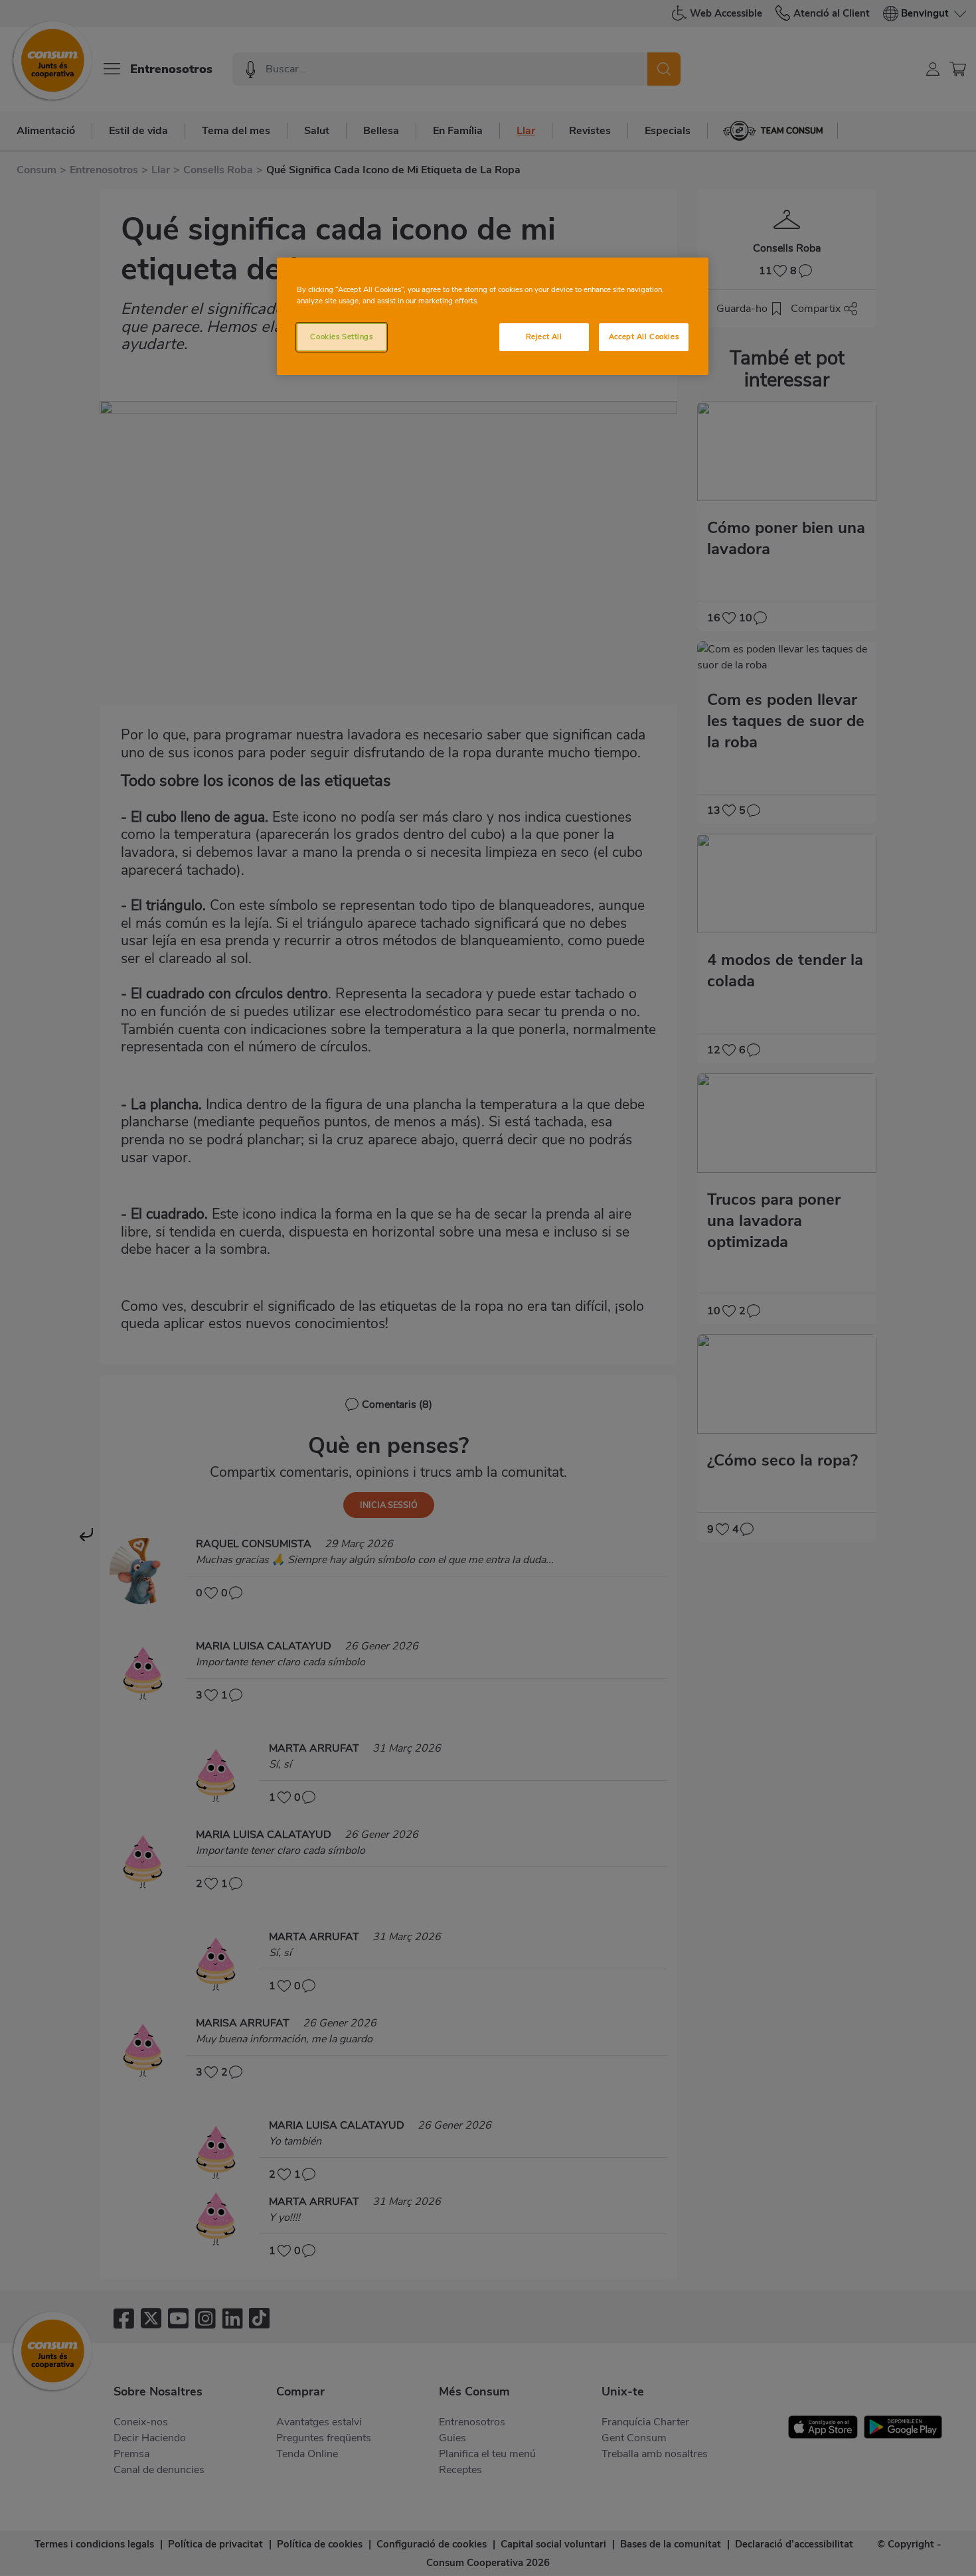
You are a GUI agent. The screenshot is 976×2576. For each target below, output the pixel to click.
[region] (493, 316)
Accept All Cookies (644, 337)
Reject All (544, 337)
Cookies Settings (341, 337)
